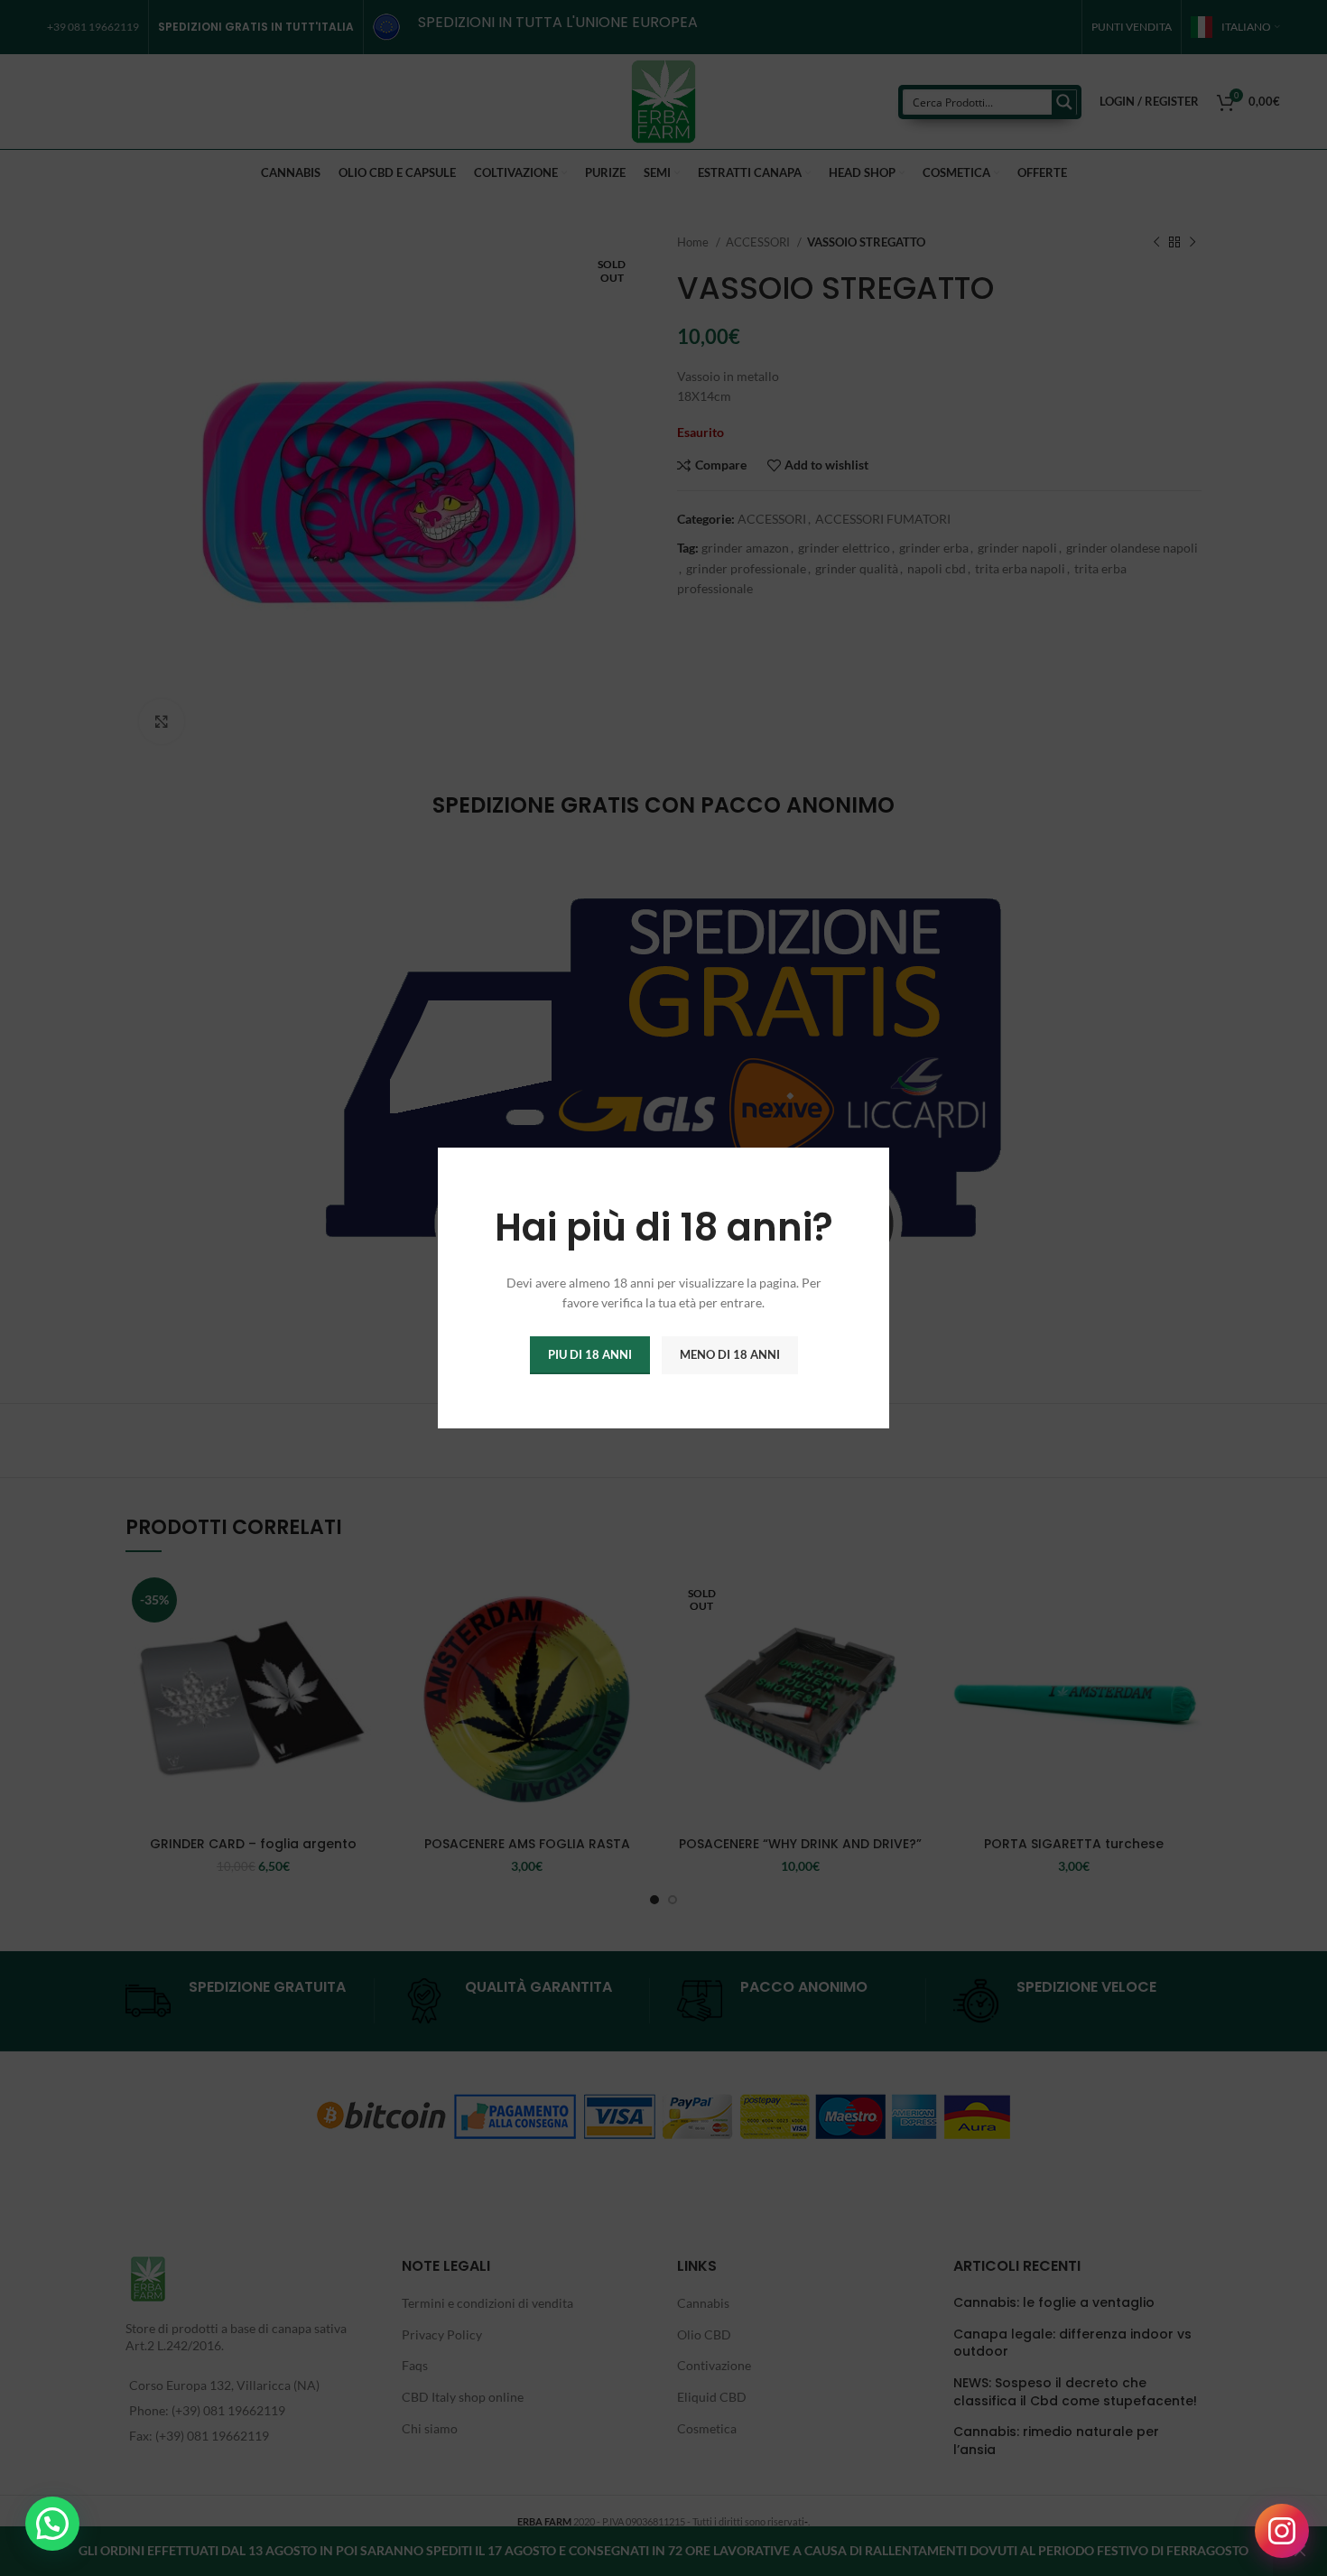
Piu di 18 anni (590, 1354)
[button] (52, 2524)
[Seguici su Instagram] (1282, 2531)
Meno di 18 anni (730, 1354)
